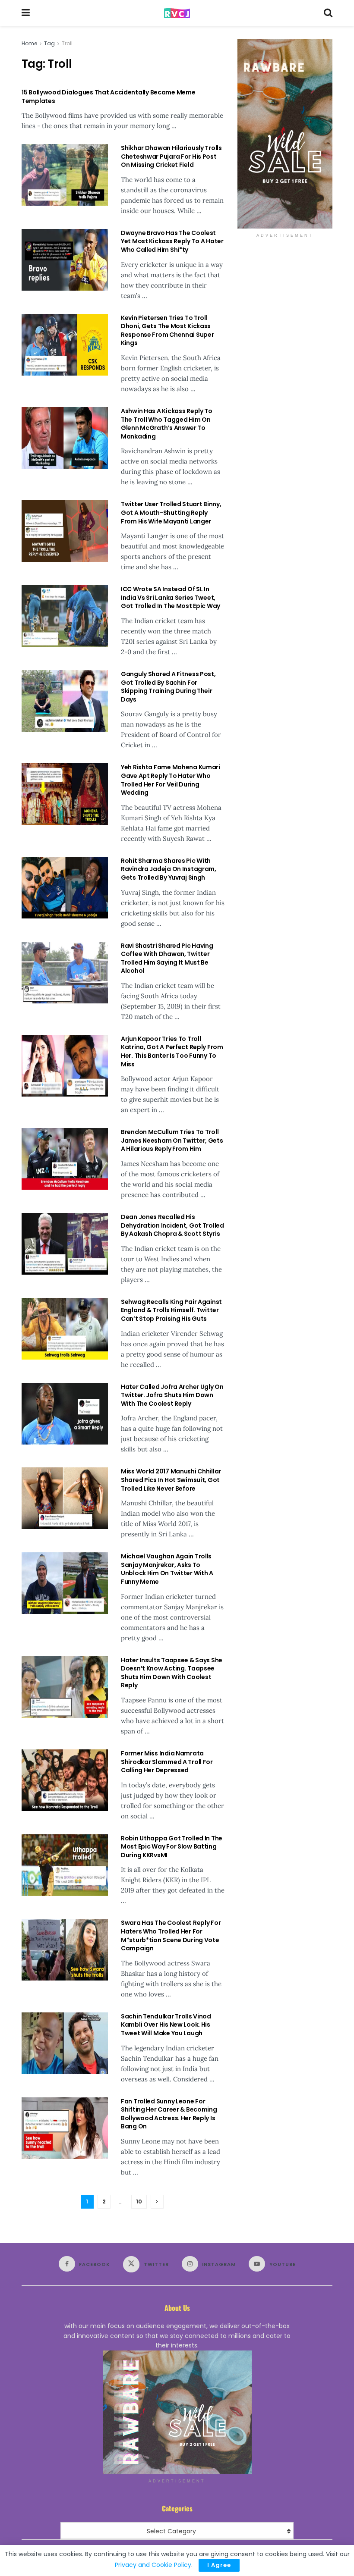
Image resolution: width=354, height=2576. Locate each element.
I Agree (219, 2565)
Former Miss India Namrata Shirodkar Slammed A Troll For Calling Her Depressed (167, 1762)
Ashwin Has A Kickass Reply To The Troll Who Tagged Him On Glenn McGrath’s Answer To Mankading (167, 424)
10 (139, 2202)
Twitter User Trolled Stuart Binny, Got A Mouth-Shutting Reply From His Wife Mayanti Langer (171, 512)
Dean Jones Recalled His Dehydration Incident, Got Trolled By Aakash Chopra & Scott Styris (172, 1225)
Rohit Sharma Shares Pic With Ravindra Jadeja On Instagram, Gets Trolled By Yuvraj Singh (169, 869)
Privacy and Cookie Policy (153, 2565)
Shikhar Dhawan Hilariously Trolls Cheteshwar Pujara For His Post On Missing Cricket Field (171, 156)
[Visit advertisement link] (285, 134)
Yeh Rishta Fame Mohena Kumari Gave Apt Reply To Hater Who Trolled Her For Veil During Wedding (171, 780)
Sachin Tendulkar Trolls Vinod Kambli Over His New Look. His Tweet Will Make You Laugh (166, 2025)
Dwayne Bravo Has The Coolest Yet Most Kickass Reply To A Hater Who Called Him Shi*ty (172, 241)
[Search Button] (328, 13)
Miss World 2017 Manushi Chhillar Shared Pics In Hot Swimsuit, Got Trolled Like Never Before (171, 1480)
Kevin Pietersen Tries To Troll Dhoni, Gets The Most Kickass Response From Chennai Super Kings (167, 331)
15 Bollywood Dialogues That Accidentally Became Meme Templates (108, 97)
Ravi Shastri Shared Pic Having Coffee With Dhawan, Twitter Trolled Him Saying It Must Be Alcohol (167, 958)
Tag (49, 43)
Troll (67, 43)
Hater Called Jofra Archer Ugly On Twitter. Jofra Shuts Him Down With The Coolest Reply (172, 1395)
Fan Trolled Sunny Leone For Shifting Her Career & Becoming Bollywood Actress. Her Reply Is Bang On (169, 2114)
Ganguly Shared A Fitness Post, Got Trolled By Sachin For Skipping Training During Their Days (168, 687)
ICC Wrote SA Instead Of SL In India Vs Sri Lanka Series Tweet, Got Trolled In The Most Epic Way (171, 597)
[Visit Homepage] (177, 13)
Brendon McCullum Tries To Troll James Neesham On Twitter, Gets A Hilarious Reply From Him (172, 1140)
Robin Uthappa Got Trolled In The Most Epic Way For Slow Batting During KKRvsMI (172, 1847)
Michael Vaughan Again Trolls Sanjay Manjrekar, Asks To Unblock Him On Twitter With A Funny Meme (167, 1569)
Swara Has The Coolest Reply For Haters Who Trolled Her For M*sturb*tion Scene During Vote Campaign (171, 1935)
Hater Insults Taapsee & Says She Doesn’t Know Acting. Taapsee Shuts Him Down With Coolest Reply (172, 1673)
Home (29, 43)
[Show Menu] (26, 13)
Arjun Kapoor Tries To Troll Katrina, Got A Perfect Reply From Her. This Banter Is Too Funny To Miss (172, 1051)
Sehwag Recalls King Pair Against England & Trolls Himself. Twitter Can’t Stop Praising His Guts (171, 1310)
